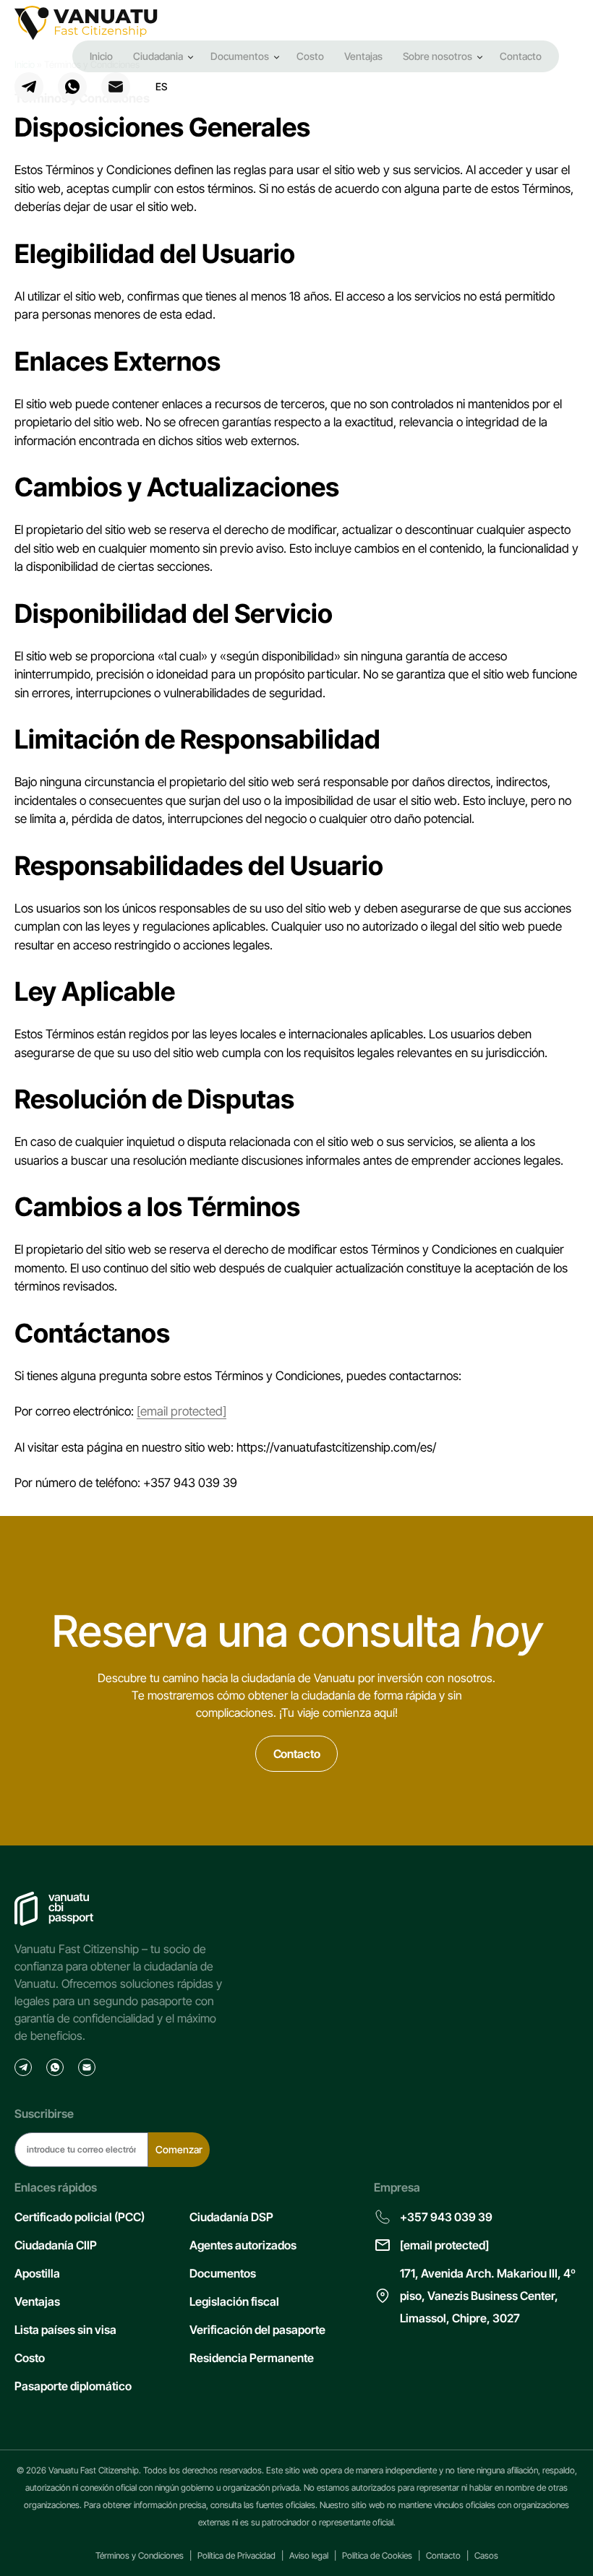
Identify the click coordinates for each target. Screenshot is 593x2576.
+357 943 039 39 (446, 2217)
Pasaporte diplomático (73, 2386)
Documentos (240, 56)
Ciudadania (158, 56)
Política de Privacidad (236, 2555)
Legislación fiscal (234, 2301)
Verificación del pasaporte (257, 2330)
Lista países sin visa (65, 2330)
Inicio (101, 56)
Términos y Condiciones (140, 2555)
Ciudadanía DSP (231, 2217)
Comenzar (179, 2149)
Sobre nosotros (438, 56)
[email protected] (182, 1411)
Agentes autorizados (243, 2245)
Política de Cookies (377, 2555)
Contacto (521, 56)
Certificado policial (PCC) (80, 2217)
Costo (310, 56)
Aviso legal (309, 2555)
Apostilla (37, 2273)
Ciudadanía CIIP (56, 2245)
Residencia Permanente (252, 2358)
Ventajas (363, 56)
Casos (486, 2555)
